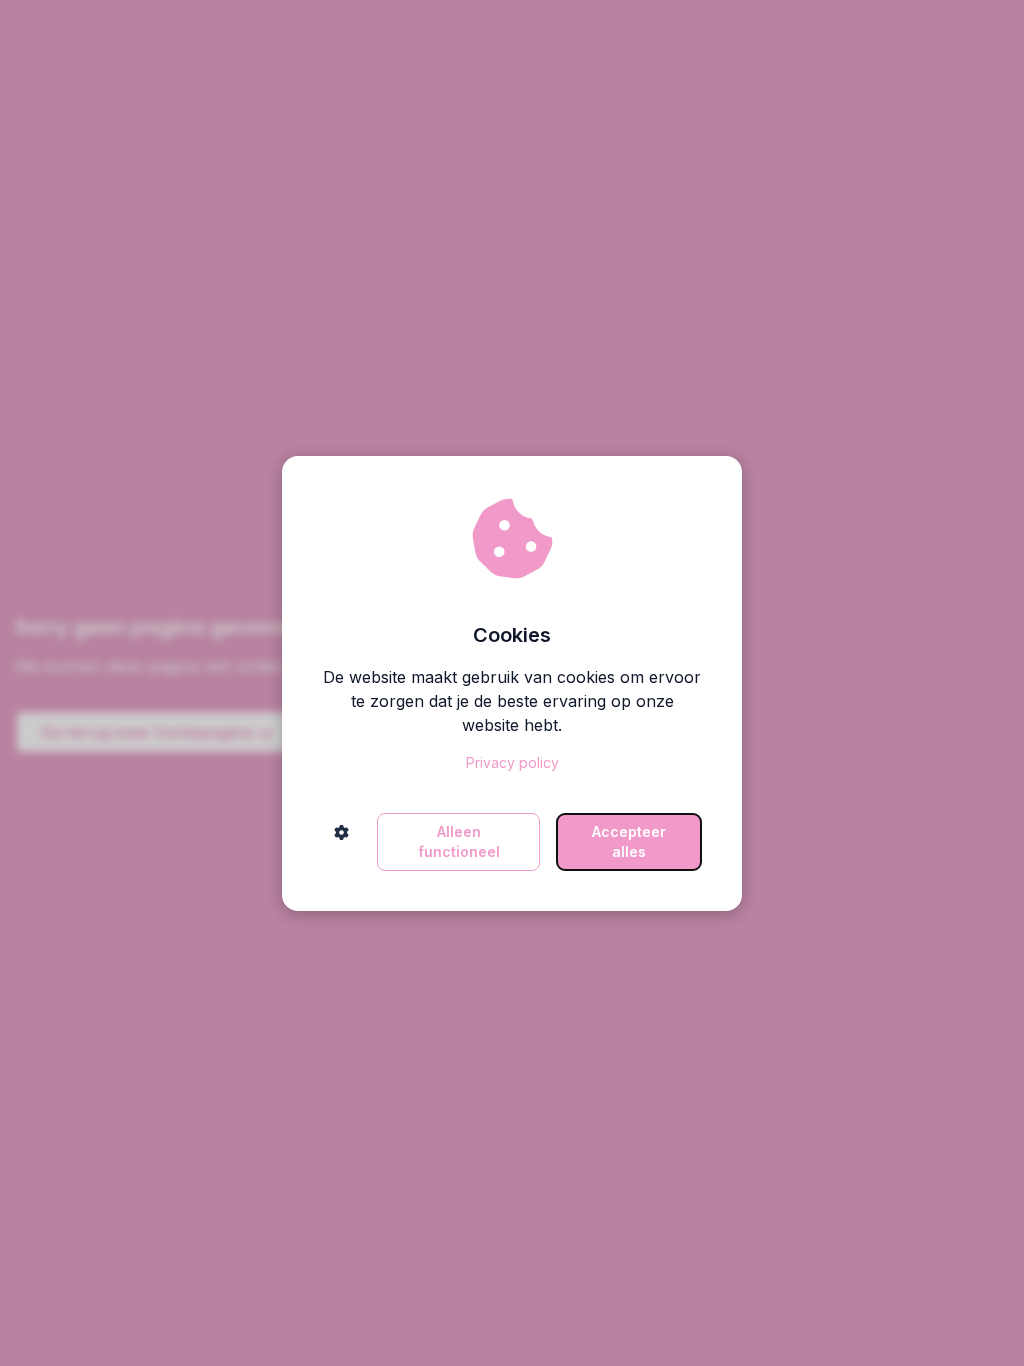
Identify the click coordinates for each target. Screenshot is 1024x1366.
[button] (341, 842)
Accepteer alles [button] (629, 841)
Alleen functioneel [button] (459, 841)
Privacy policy (512, 762)
